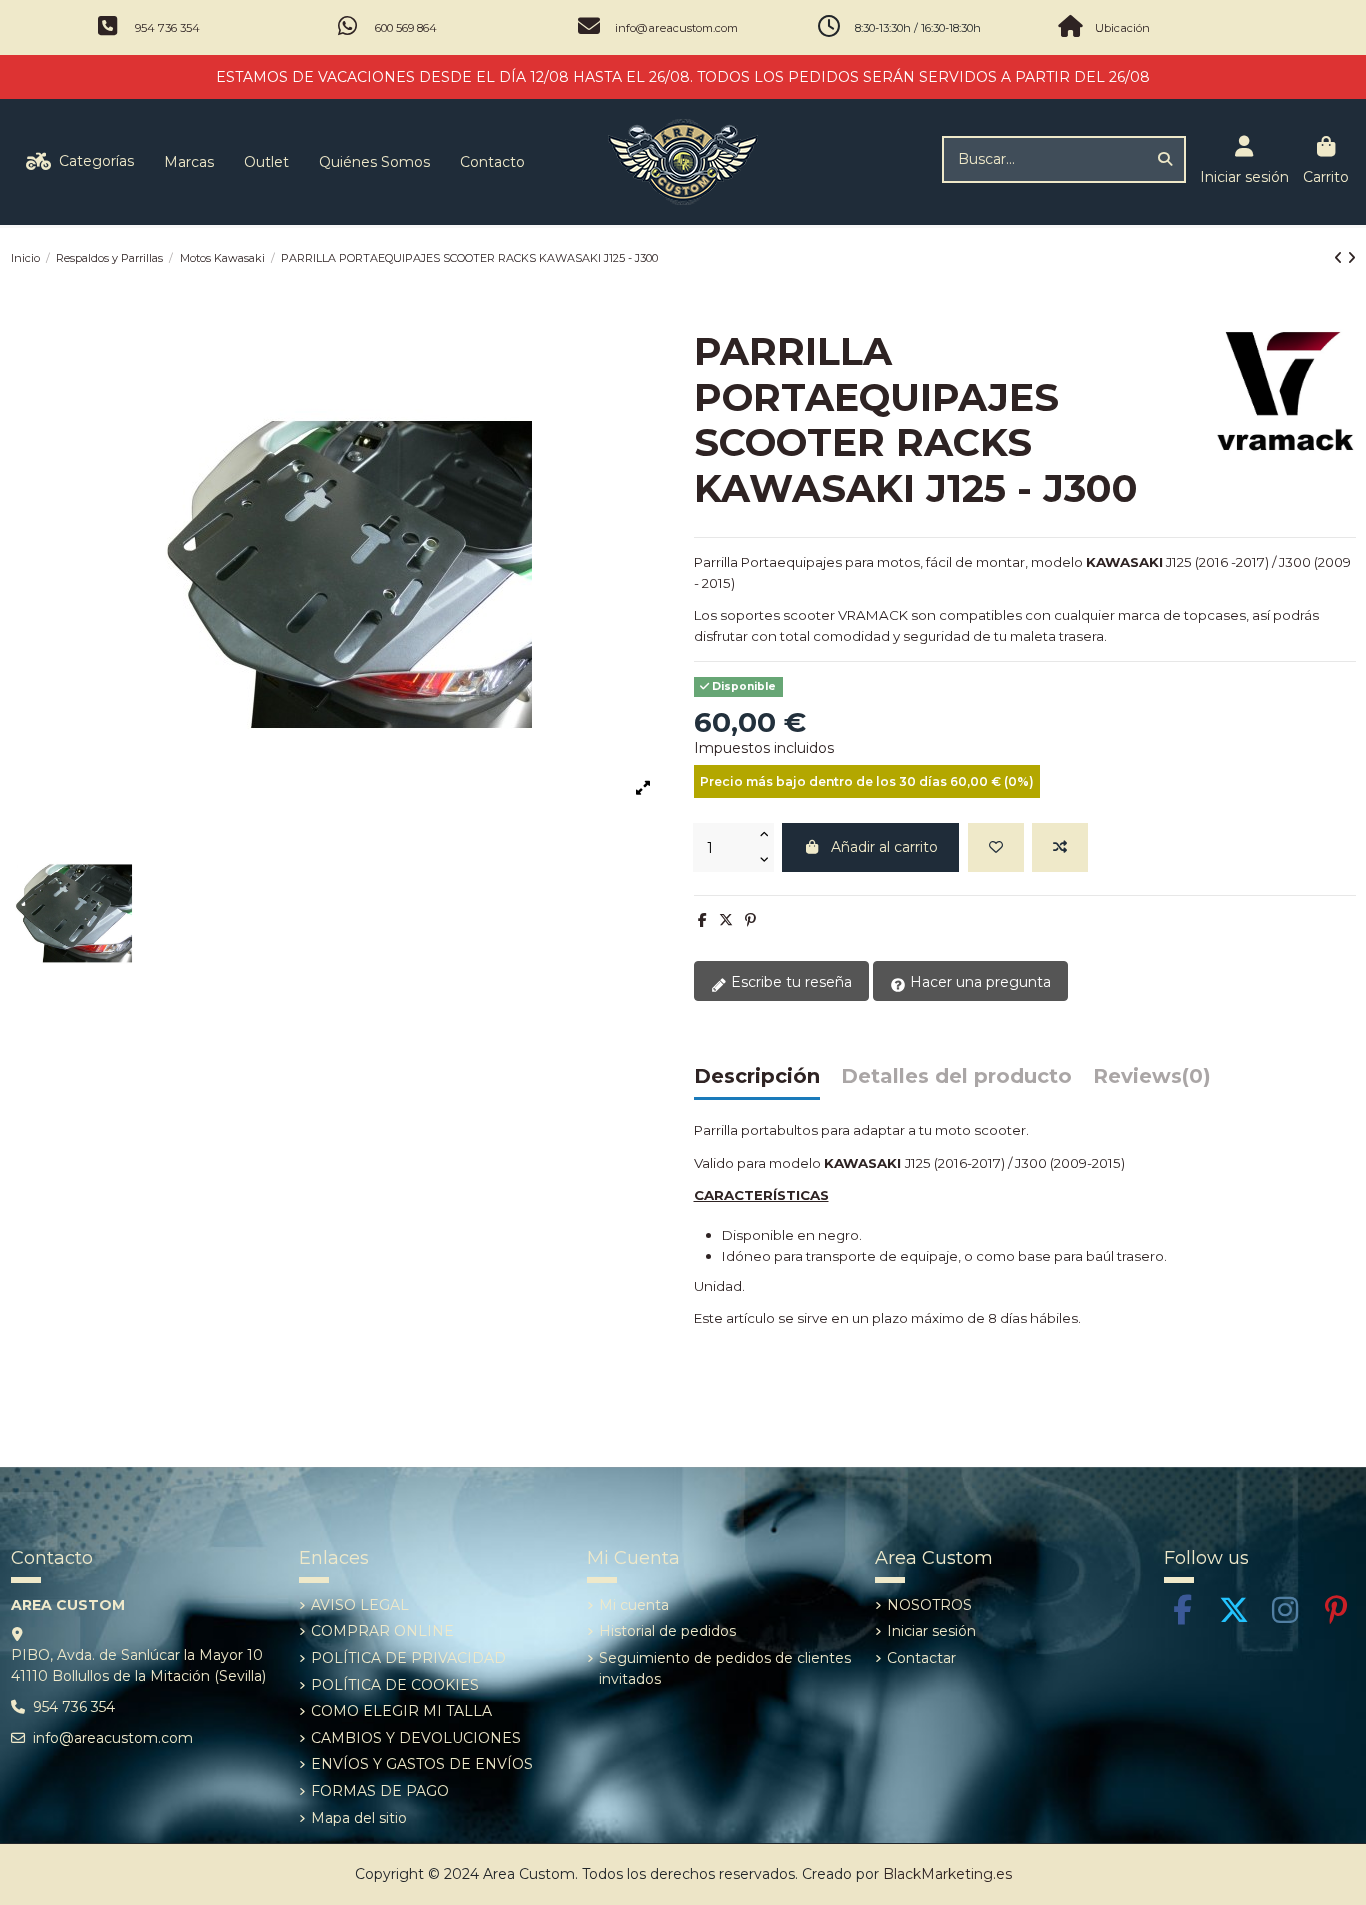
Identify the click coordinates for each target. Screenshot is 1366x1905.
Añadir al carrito (884, 847)
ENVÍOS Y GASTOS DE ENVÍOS (422, 1764)
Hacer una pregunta (978, 982)
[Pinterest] (750, 920)
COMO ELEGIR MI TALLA (401, 1711)
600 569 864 (406, 28)
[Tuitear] (726, 920)
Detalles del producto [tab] (956, 1077)
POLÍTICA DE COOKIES (395, 1685)
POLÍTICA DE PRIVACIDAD (408, 1658)
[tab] (1152, 1081)
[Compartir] (702, 920)
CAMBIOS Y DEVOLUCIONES (416, 1738)
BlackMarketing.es (947, 1874)
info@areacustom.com (676, 28)
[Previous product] (1340, 258)
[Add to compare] (1060, 847)
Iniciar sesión (931, 1631)
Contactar (921, 1658)
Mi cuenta (634, 1605)
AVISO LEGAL (360, 1605)
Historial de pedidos (667, 1631)
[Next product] (1351, 258)
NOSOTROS (929, 1605)
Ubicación (1122, 28)
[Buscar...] (1165, 159)
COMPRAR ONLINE (382, 1631)
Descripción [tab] (757, 1077)
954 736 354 (167, 28)
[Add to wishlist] (996, 847)
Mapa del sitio (359, 1818)
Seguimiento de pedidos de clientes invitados (725, 1668)
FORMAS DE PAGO (380, 1791)
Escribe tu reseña (789, 982)
